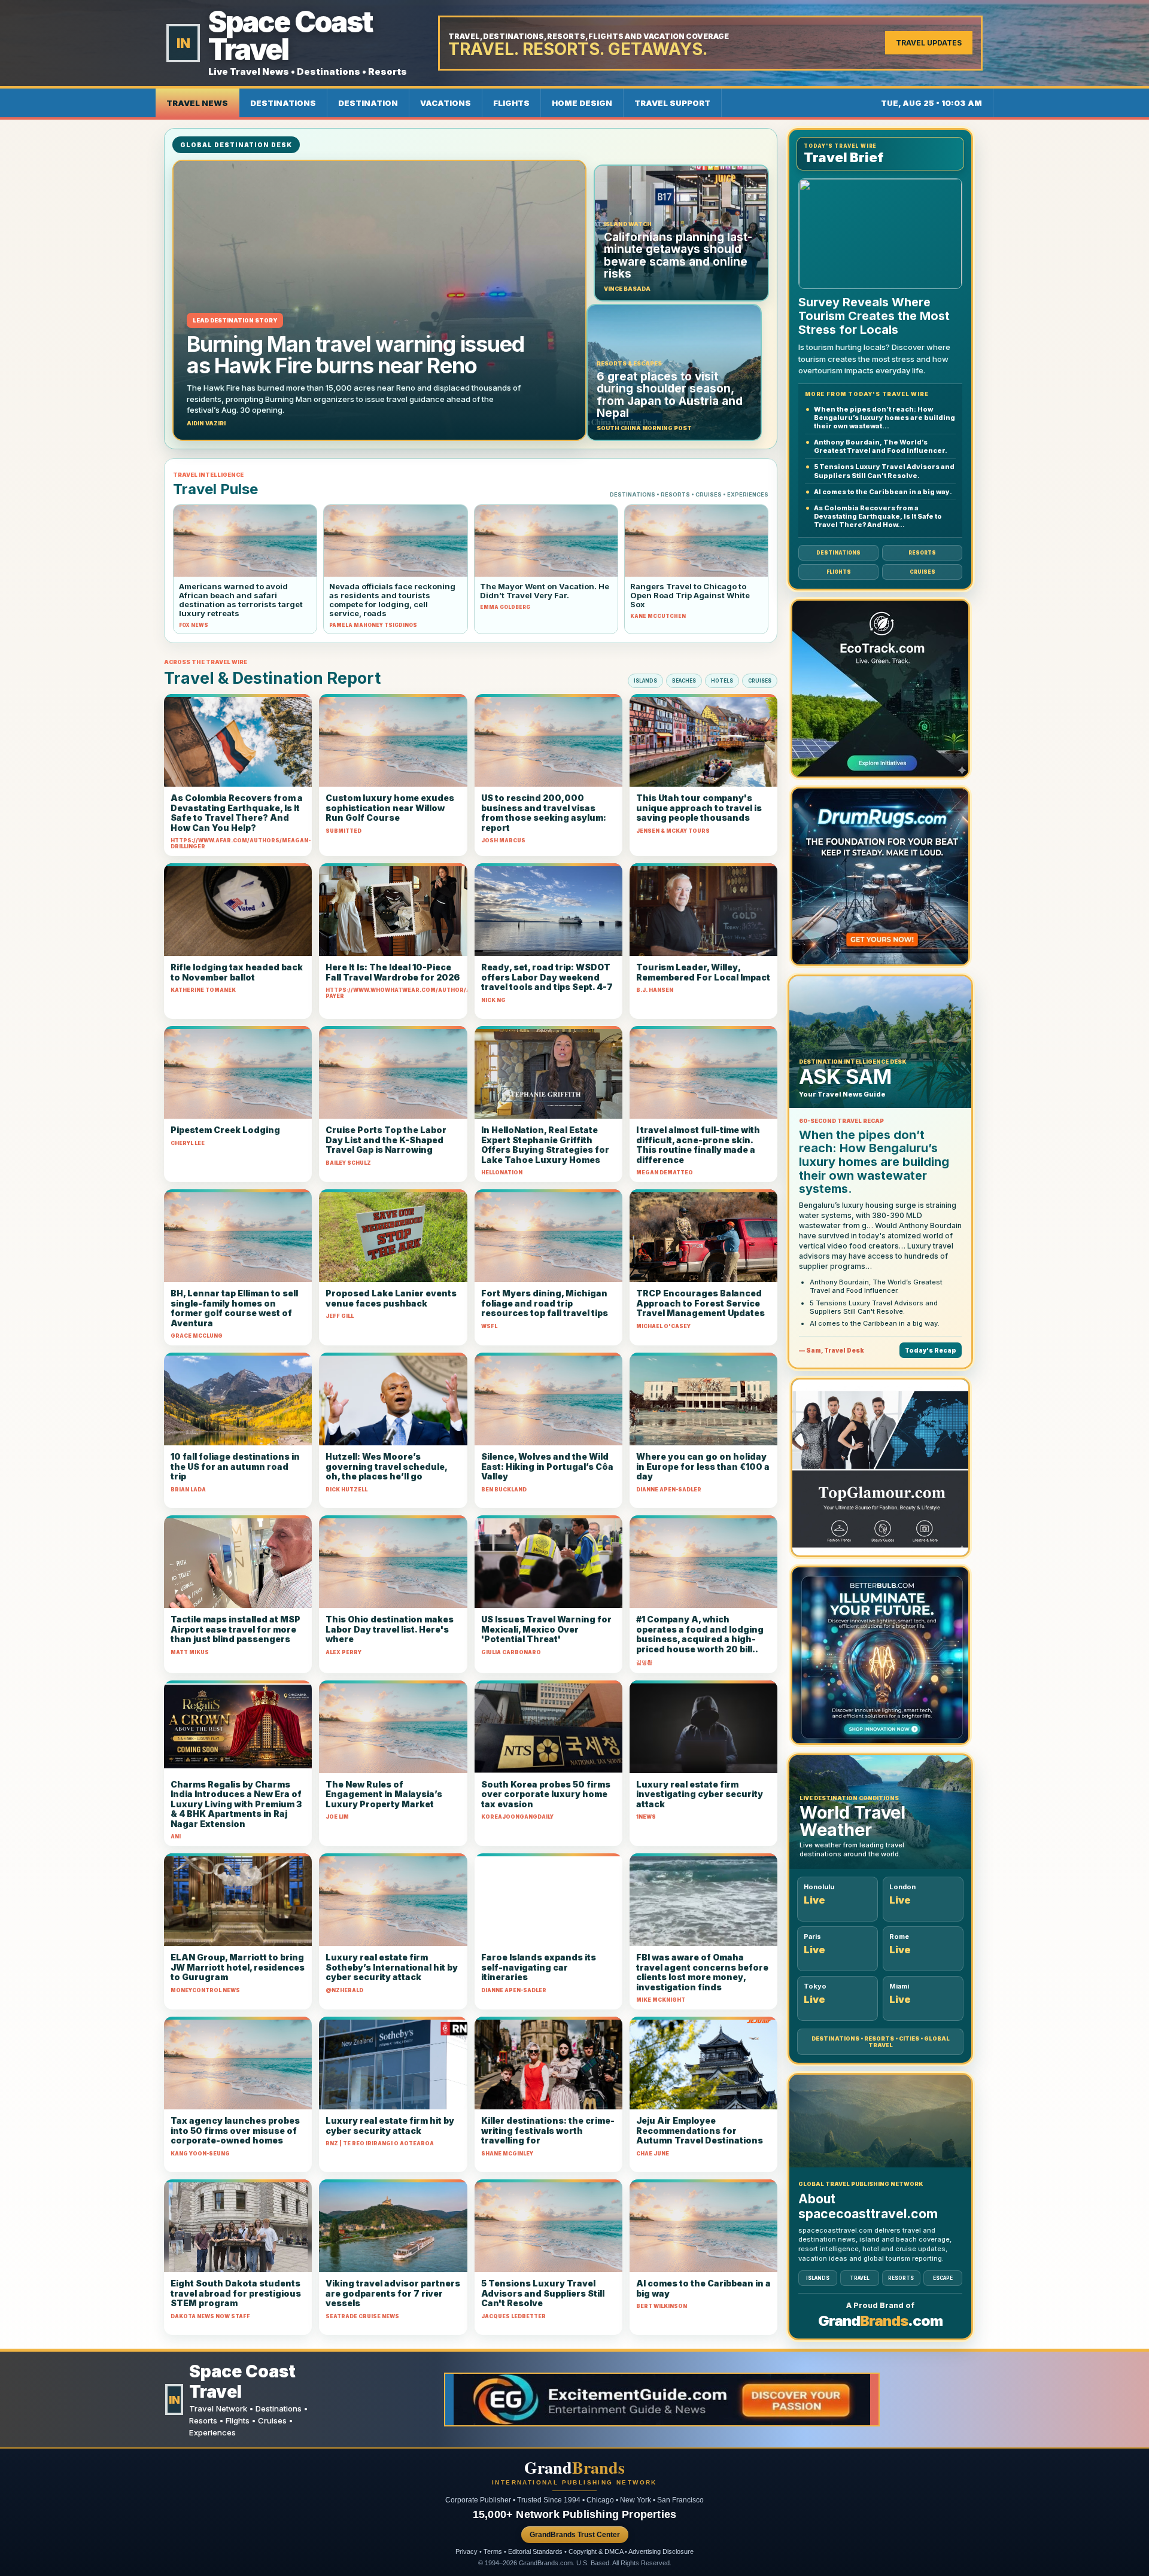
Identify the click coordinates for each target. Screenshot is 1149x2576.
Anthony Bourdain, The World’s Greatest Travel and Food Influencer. (881, 446)
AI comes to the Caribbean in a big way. (883, 492)
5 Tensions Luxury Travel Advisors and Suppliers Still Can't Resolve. (884, 471)
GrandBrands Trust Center (575, 2535)
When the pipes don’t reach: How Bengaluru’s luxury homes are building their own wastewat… (884, 418)
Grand (574, 2468)
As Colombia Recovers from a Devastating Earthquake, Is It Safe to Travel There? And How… (878, 516)
